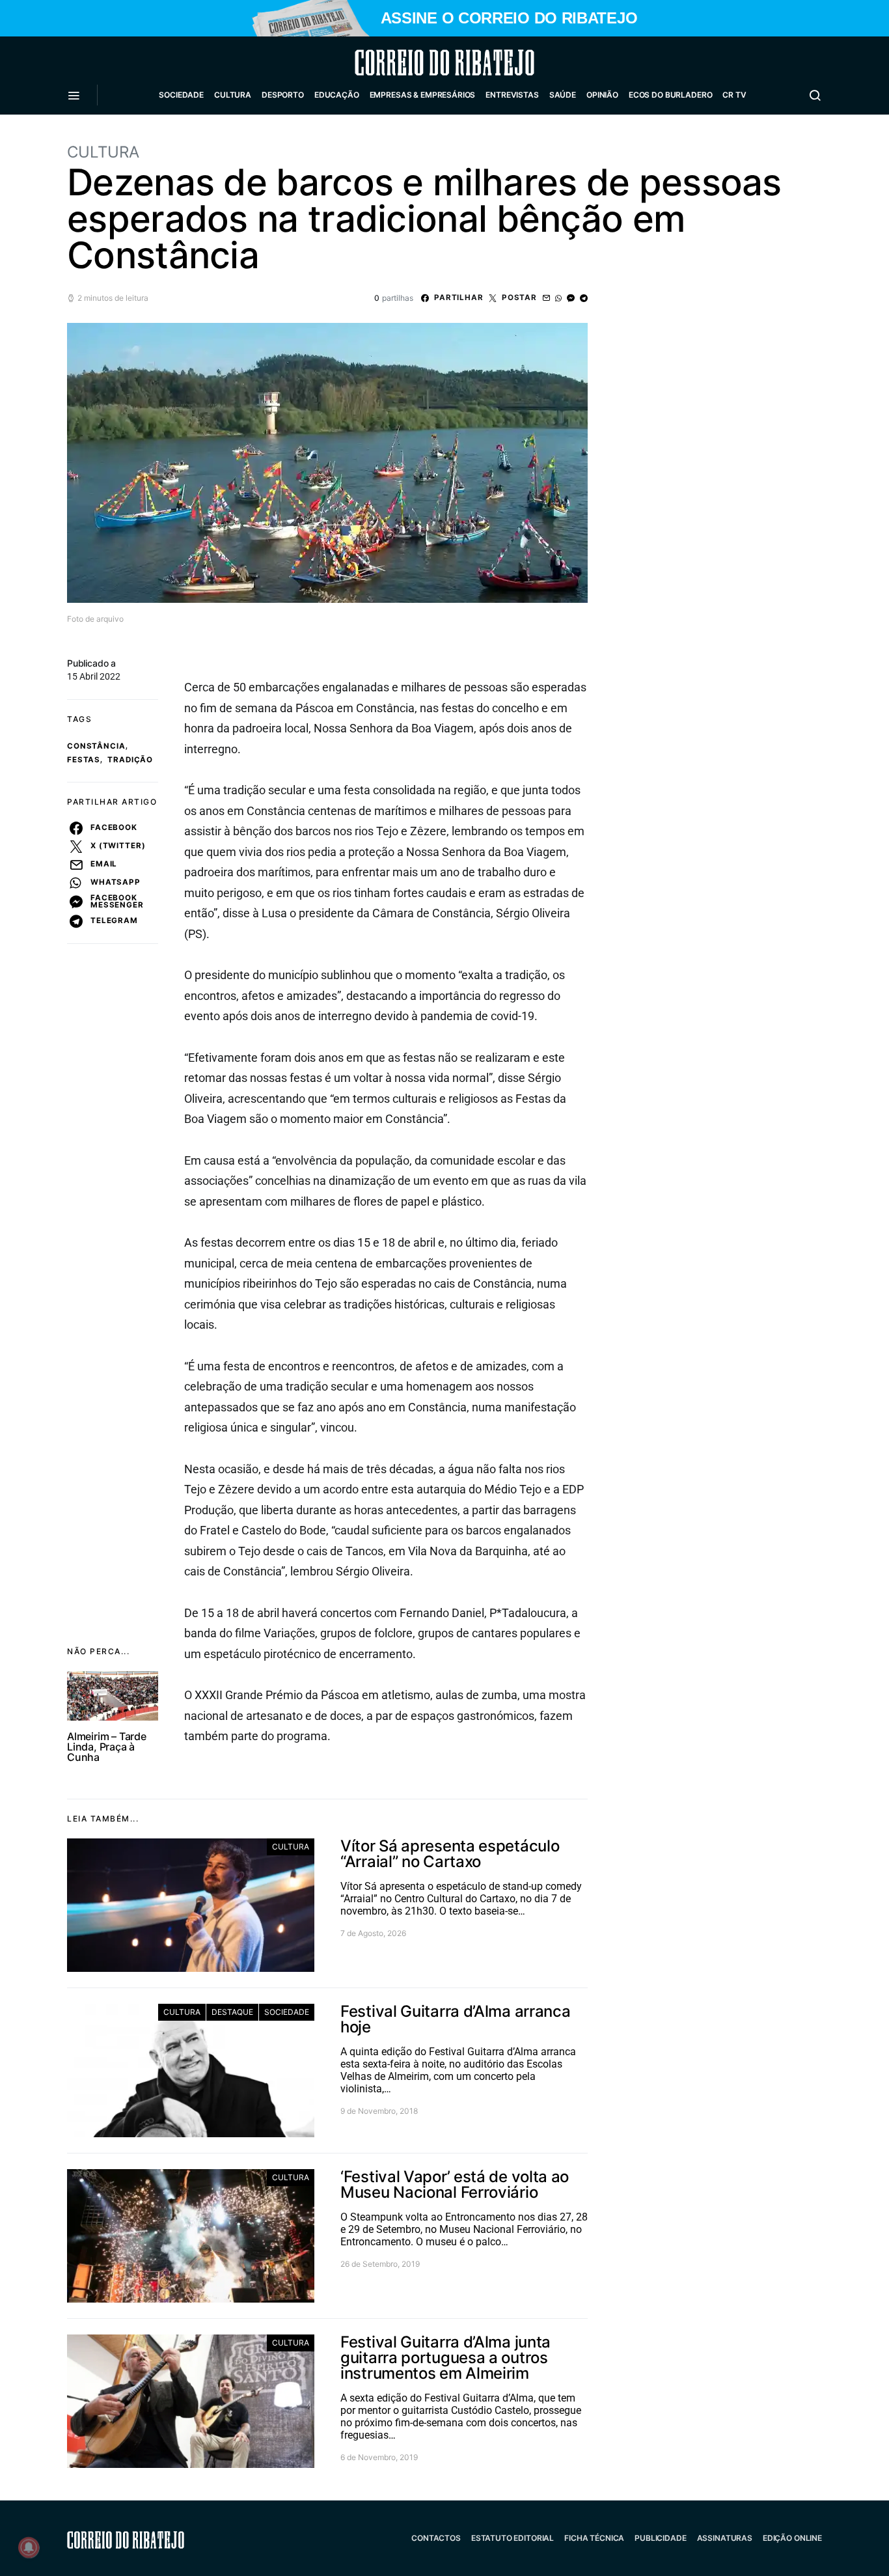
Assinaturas (725, 2538)
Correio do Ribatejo (413, 62)
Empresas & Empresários (423, 95)
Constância (96, 746)
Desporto (283, 95)
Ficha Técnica (594, 2538)
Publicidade (660, 2538)
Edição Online (792, 2538)
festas (84, 760)
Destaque (232, 2012)
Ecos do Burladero (670, 95)
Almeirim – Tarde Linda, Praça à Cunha (107, 1747)
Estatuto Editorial (513, 2538)
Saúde (563, 95)
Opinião (602, 95)
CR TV (734, 95)
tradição (130, 760)
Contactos (436, 2538)
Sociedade (181, 95)
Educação (337, 95)
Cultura (233, 95)
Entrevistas (512, 95)
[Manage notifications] (29, 2547)
